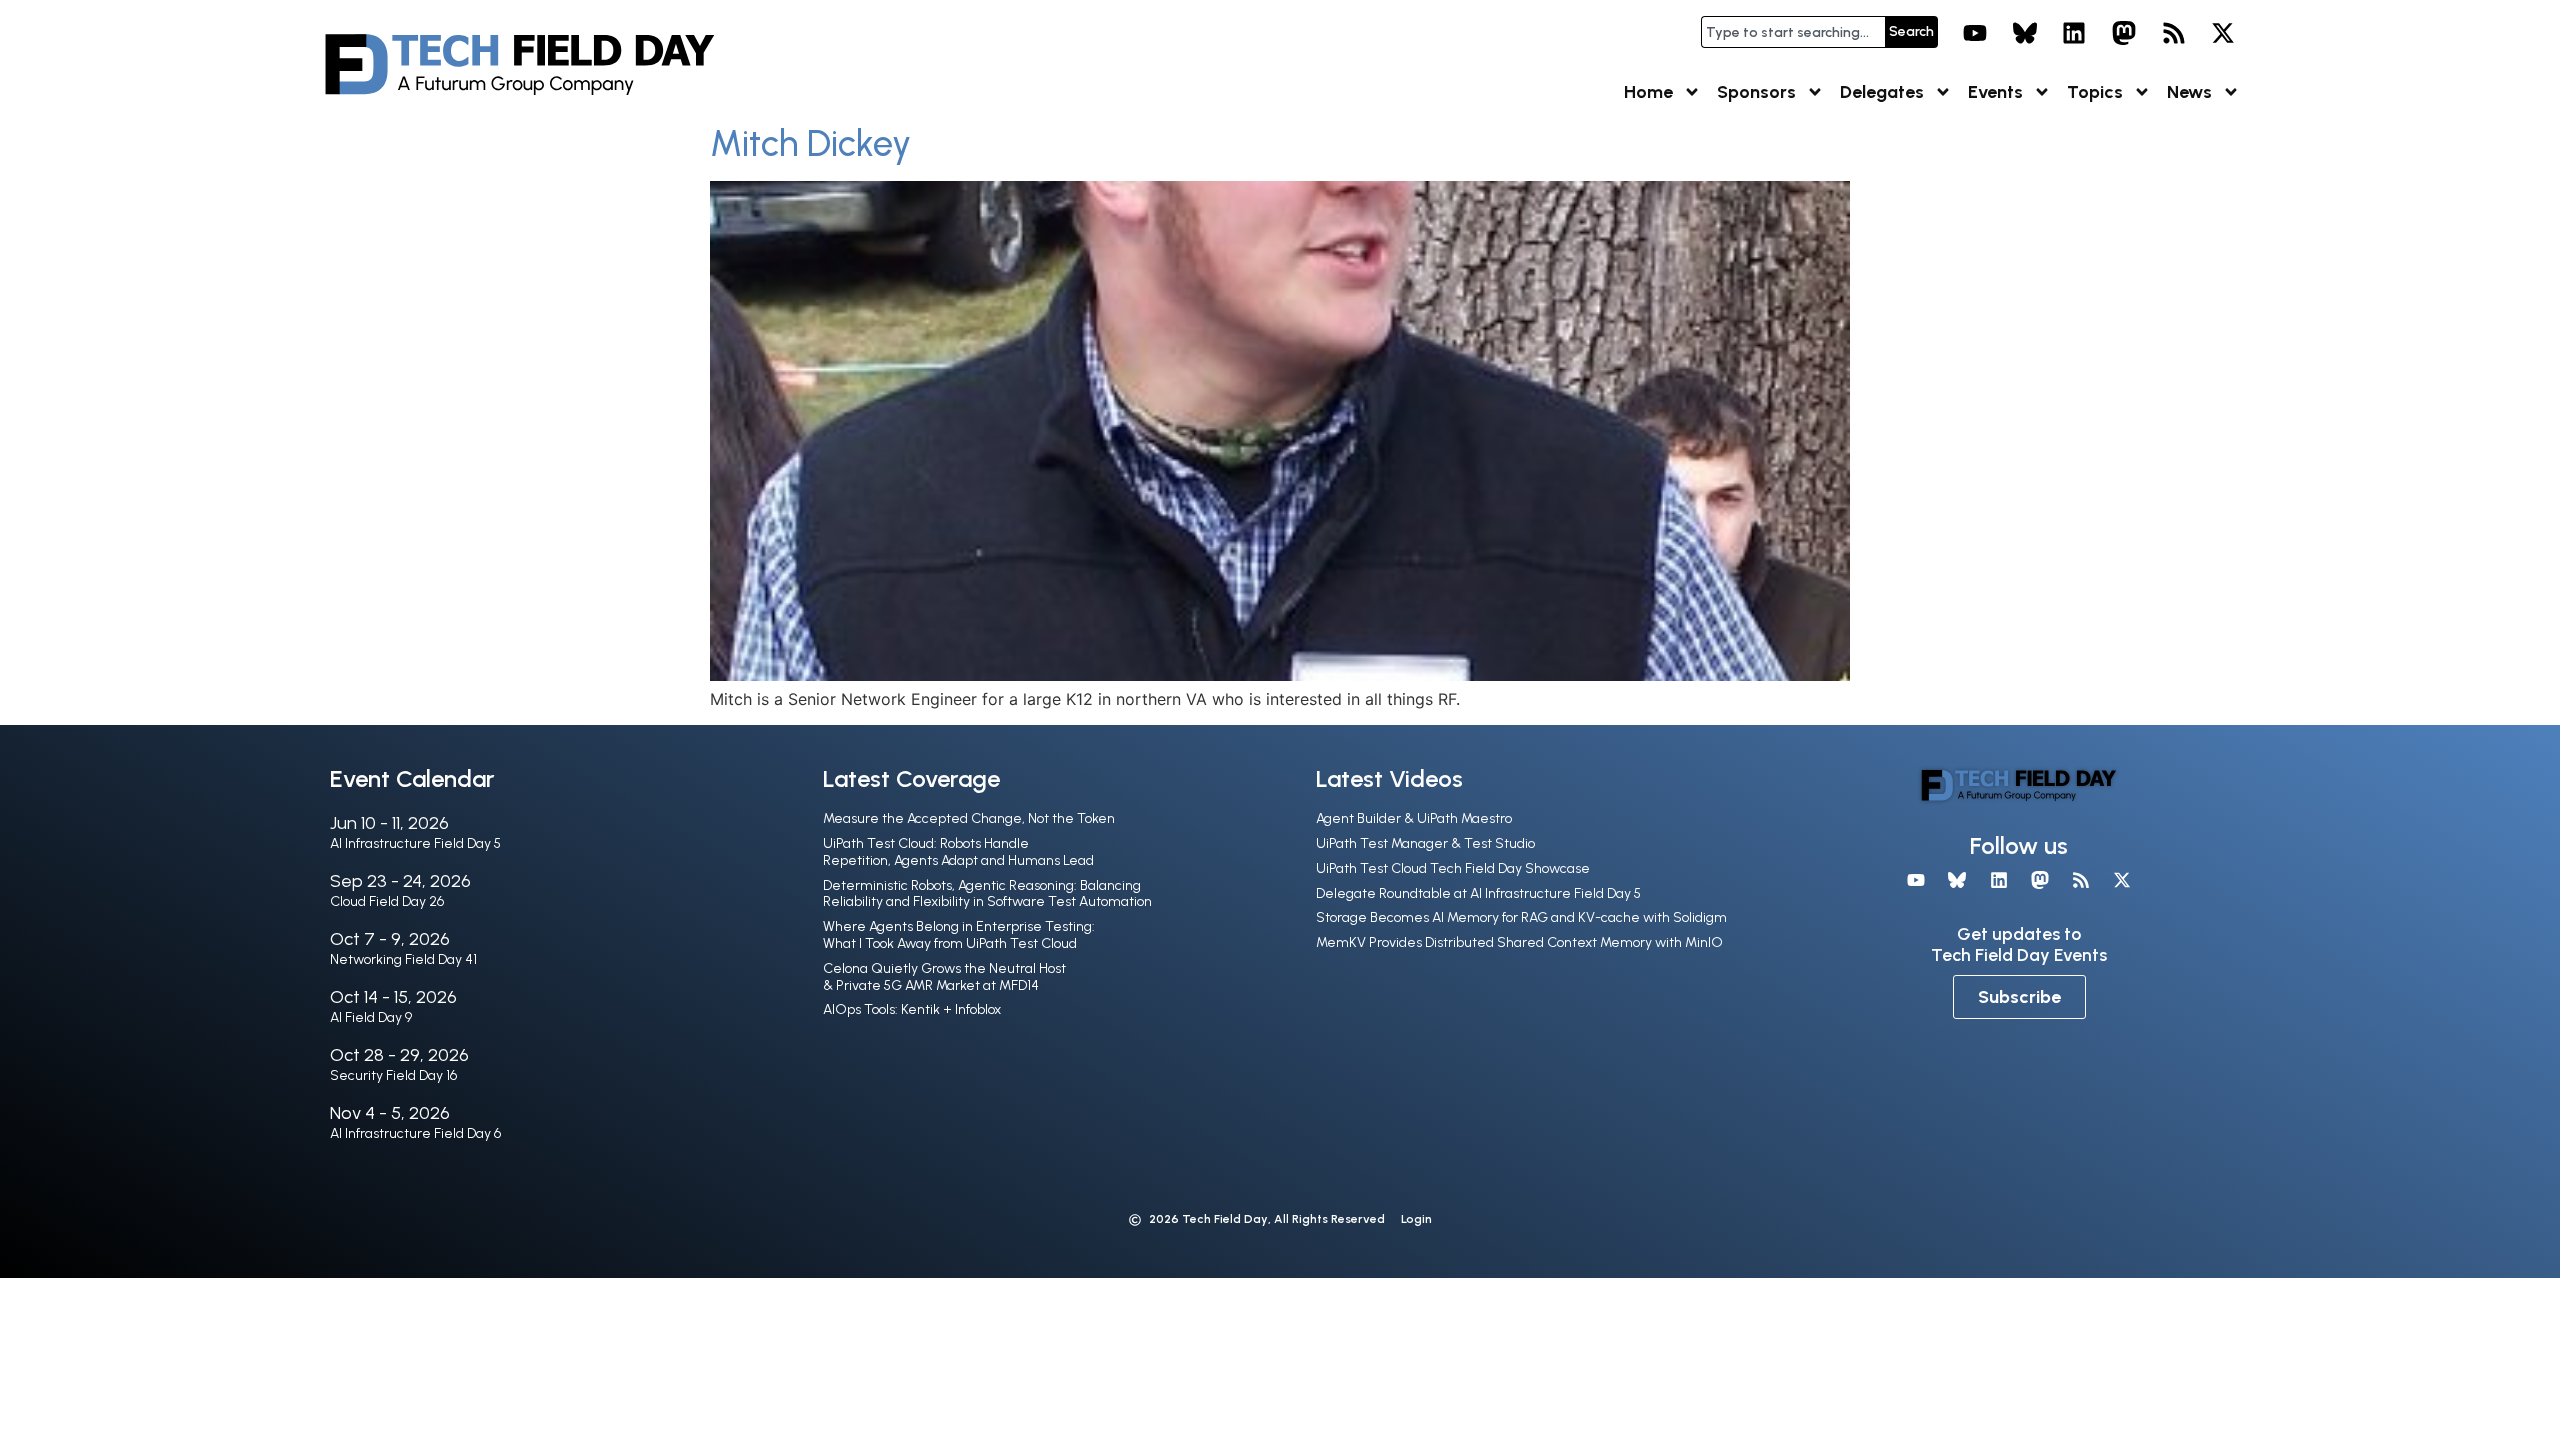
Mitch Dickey (810, 143)
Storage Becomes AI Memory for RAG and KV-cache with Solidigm (1521, 917)
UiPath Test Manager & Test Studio (1425, 843)
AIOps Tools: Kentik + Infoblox (912, 1009)
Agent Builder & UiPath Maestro (1414, 818)
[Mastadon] (2124, 33)
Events (1995, 92)
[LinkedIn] (2075, 33)
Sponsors (1756, 92)
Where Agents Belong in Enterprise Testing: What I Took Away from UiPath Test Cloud (959, 935)
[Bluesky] (2025, 33)
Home (1648, 92)
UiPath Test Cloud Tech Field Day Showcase (1453, 868)
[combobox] (1793, 32)
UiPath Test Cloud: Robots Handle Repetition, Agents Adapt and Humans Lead (958, 852)
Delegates (1882, 92)
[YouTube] (1975, 33)
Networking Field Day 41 (403, 959)
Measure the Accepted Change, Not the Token (969, 818)
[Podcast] (2174, 33)
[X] (2223, 33)
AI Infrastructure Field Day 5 (415, 843)
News (2189, 92)
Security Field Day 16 (393, 1075)
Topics (2095, 92)
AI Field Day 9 (371, 1017)
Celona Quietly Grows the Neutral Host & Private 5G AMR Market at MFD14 (944, 977)
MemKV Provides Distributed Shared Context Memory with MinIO (1519, 942)
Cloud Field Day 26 (387, 901)
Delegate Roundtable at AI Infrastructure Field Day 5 (1478, 893)
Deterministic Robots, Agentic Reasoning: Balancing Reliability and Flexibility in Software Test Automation (987, 894)
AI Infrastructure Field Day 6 (415, 1133)
